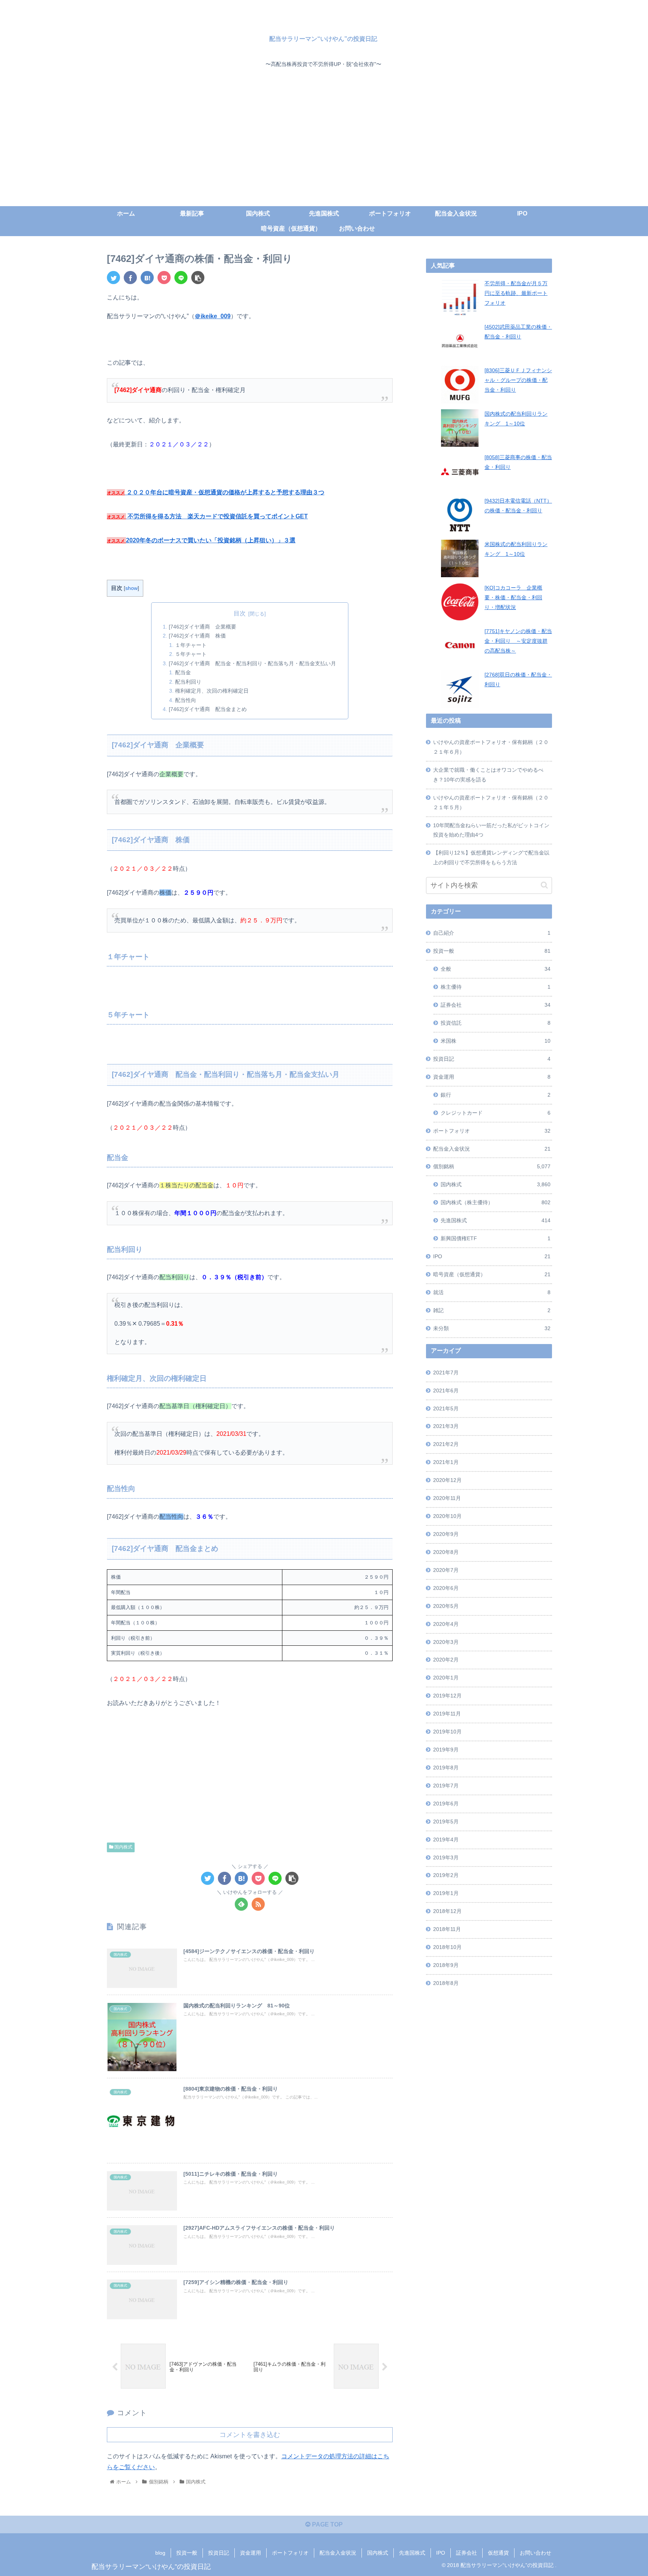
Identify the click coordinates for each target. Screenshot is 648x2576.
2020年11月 (447, 1498)
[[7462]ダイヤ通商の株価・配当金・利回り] (147, 278)
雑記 (492, 1310)
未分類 (492, 1328)
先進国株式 (496, 1220)
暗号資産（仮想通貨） (492, 1274)
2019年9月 (446, 1750)
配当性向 (186, 700)
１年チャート (191, 645)
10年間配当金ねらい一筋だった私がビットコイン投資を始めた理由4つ (491, 830)
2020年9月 (446, 1534)
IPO (492, 1256)
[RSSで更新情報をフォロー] (258, 1904)
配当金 (183, 672)
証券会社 (496, 1005)
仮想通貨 (498, 2553)
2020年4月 (446, 1624)
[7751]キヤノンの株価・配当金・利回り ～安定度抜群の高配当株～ (518, 641)
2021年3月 (446, 1426)
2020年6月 (446, 1588)
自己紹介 (492, 933)
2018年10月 (447, 1947)
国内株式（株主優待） (496, 1202)
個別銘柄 (492, 1166)
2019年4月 (446, 1840)
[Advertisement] (324, 150)
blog (160, 2553)
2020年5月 (446, 1606)
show (131, 588)
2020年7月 (446, 1570)
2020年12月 (447, 1480)
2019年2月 (446, 1875)
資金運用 (492, 1077)
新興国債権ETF (496, 1238)
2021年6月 (446, 1391)
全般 (496, 969)
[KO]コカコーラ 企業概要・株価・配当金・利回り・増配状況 (513, 597)
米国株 (496, 1041)
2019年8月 (446, 1768)
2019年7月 (446, 1786)
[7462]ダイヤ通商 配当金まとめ (208, 709)
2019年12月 (447, 1696)
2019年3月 (446, 1858)
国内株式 (123, 1847)
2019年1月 (446, 1893)
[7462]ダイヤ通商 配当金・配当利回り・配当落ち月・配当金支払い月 (252, 663)
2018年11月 (447, 1929)
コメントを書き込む (250, 2435)
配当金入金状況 (492, 1149)
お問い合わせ (535, 2553)
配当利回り (188, 682)
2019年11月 (447, 1714)
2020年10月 (447, 1516)
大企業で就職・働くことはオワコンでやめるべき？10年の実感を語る (488, 775)
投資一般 (492, 951)
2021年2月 (446, 1444)
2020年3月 (446, 1642)
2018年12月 (447, 1911)
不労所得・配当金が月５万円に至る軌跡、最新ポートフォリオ (516, 293)
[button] (544, 885)
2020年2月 (446, 1660)
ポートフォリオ (492, 1131)
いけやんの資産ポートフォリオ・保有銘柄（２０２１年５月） (491, 802)
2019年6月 (446, 1804)
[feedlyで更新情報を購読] (241, 1904)
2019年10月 (447, 1732)
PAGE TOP (327, 2524)
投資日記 (492, 1059)
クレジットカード (496, 1113)
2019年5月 (446, 1822)
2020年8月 (446, 1552)
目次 (240, 613)
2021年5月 (446, 1408)
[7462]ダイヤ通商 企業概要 (202, 627)
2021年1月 (446, 1462)
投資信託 (496, 1023)
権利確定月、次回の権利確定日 (212, 691)
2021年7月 (446, 1373)
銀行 (496, 1095)
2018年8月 (446, 1983)
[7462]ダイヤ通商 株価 (197, 636)
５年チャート (191, 654)
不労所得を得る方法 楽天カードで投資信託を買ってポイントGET (217, 516)
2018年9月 (446, 1965)
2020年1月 (446, 1678)
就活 (492, 1292)
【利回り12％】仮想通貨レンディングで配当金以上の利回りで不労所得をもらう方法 (491, 858)
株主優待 (496, 987)
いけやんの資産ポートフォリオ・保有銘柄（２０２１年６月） (491, 747)
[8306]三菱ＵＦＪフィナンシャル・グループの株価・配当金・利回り (518, 380)
